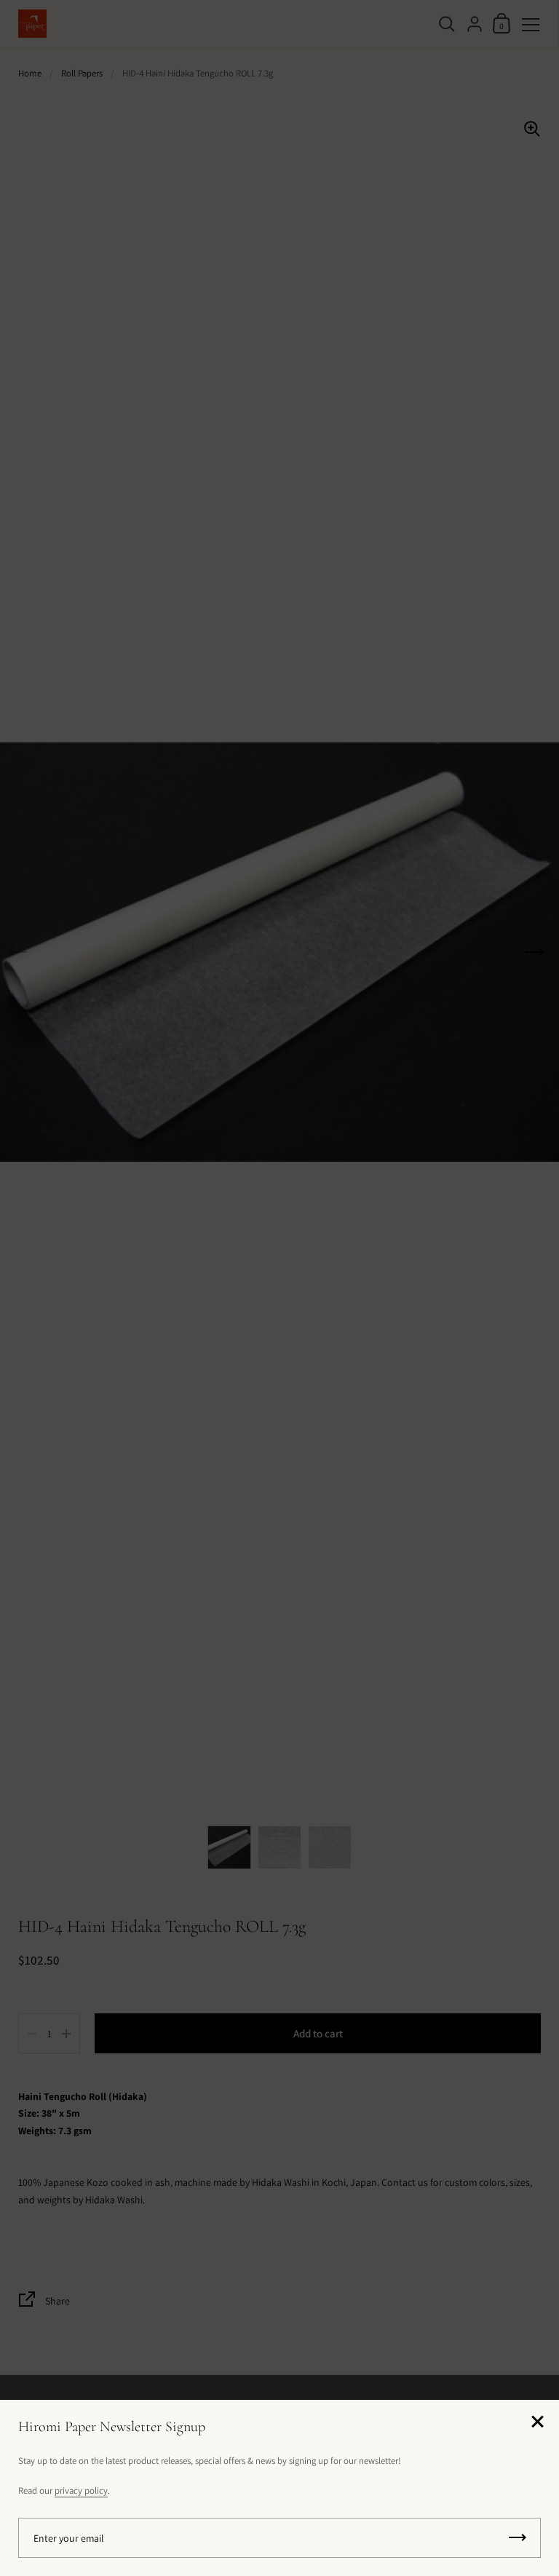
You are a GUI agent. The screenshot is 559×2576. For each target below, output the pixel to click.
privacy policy (81, 2490)
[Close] (537, 2423)
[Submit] (518, 2538)
